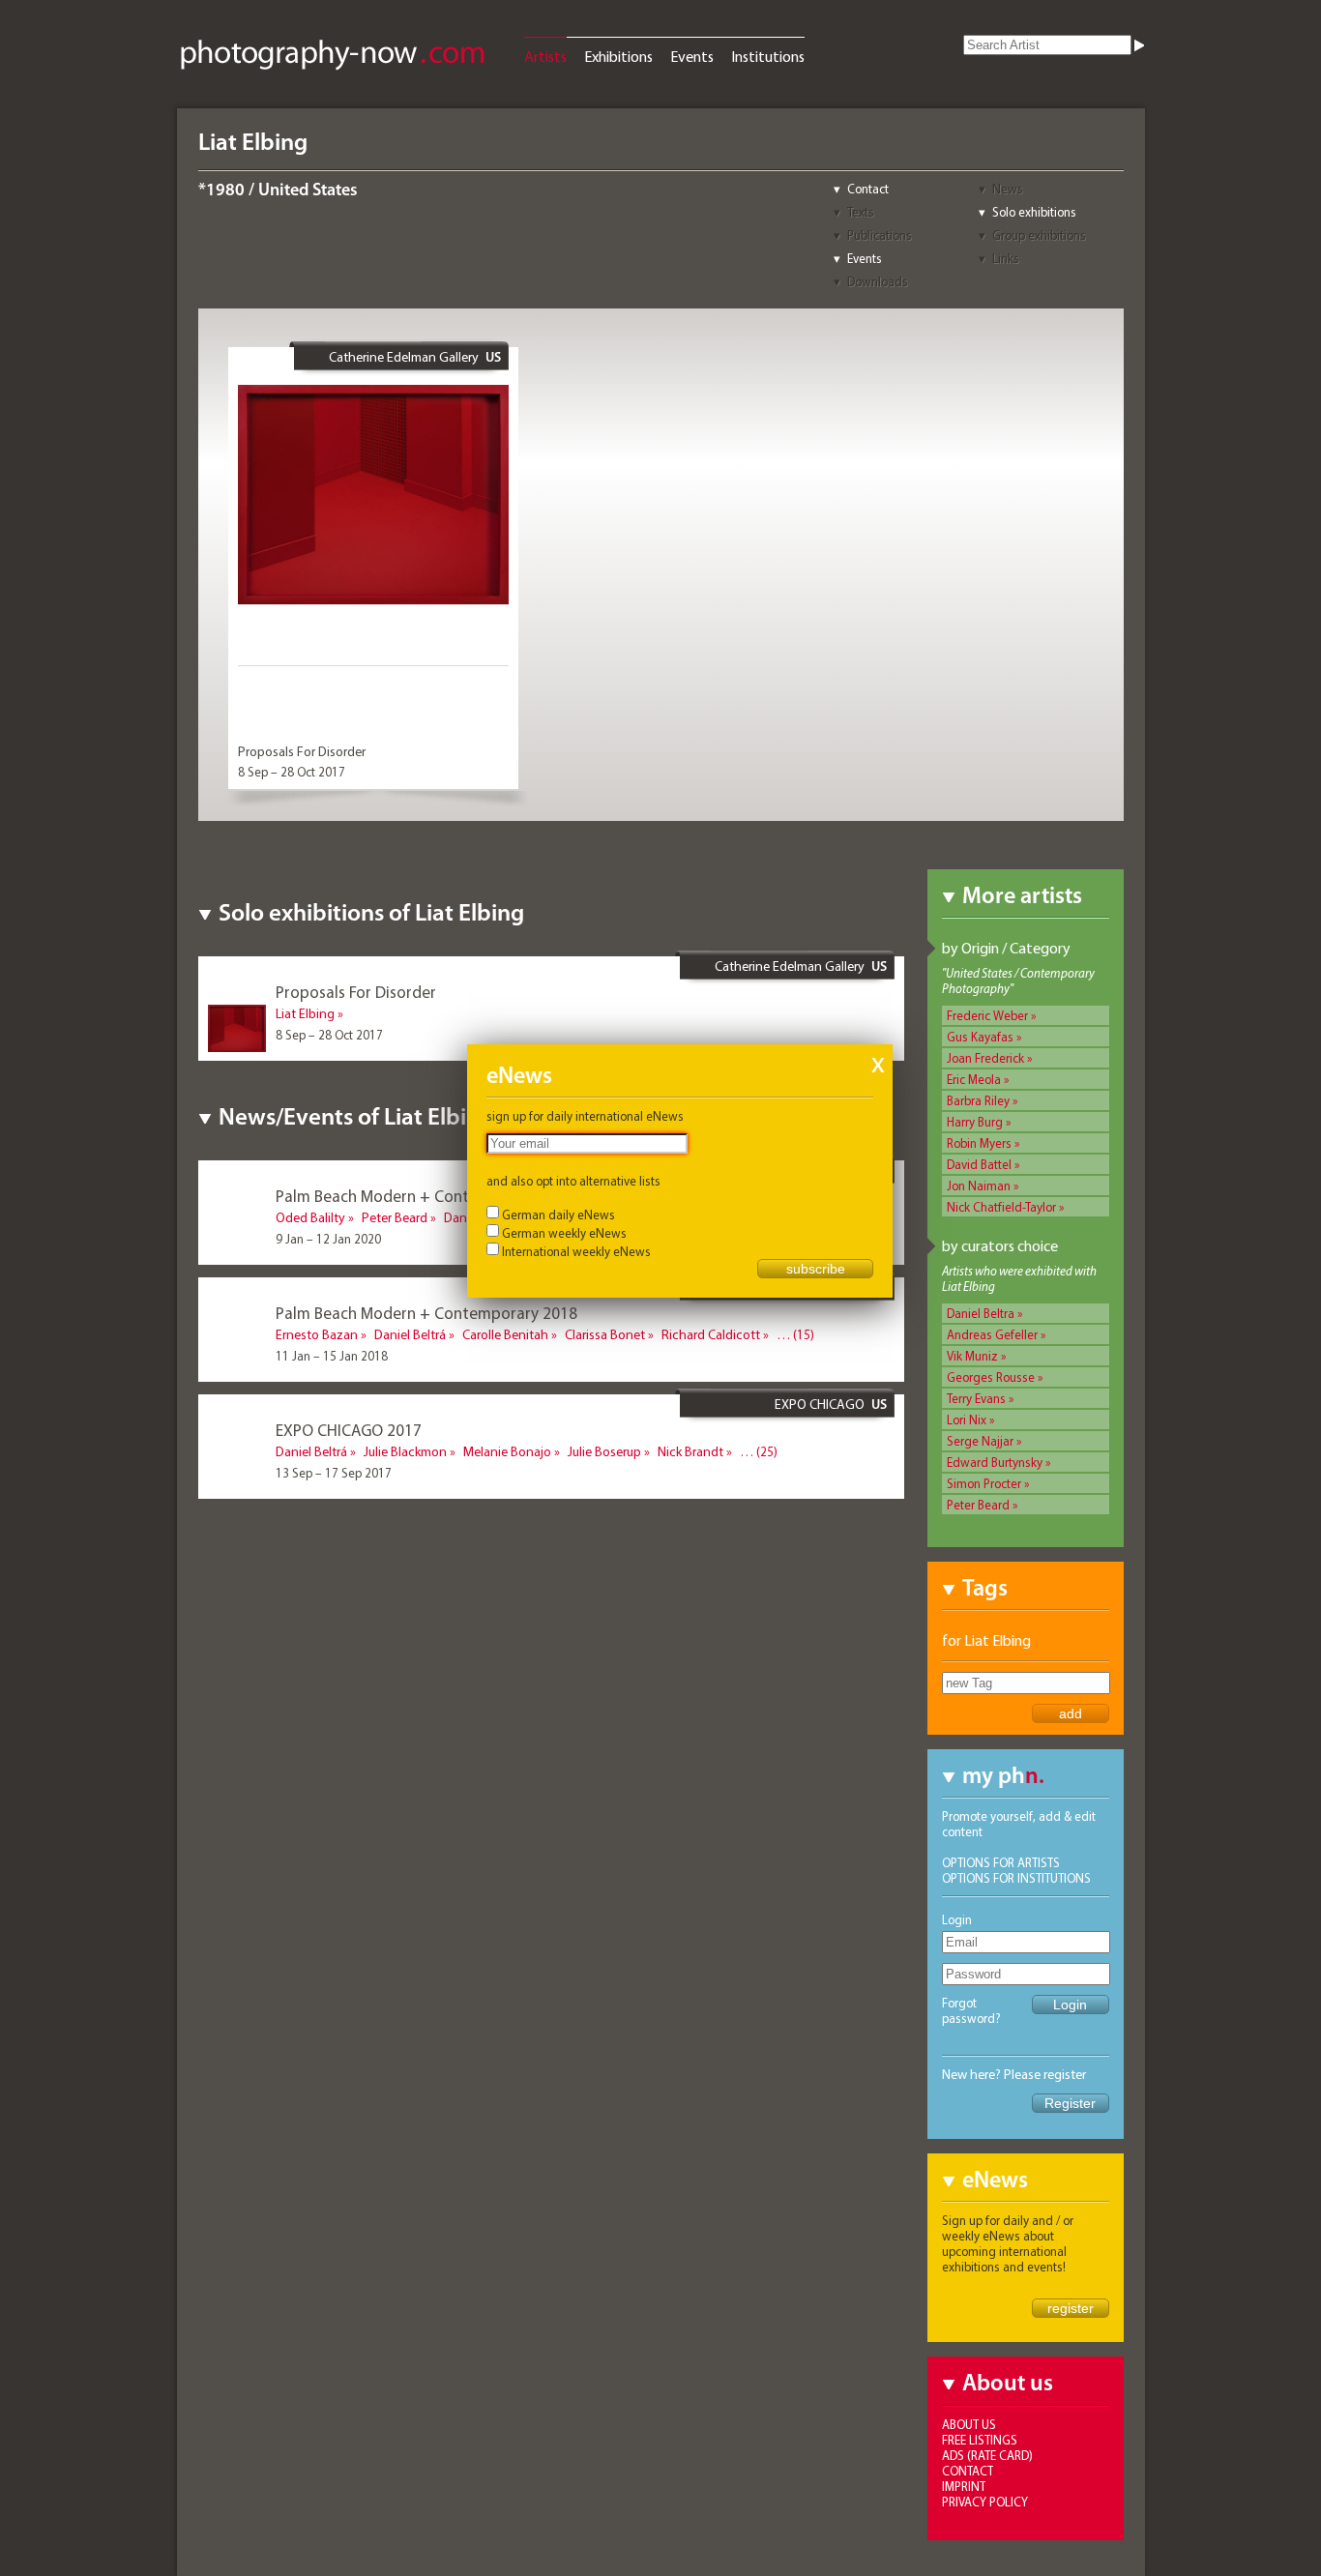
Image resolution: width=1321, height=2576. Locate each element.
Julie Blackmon (405, 1451)
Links (1006, 258)
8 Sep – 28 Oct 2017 (292, 772)
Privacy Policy (985, 2502)
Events (692, 56)
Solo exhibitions (1034, 212)
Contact (868, 189)
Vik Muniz (972, 1356)
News (1008, 189)
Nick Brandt (690, 1451)
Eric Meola (974, 1079)
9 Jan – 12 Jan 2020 (328, 1239)
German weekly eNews (564, 1233)
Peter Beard (978, 1505)
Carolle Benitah (505, 1334)
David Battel (979, 1164)
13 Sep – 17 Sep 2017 (334, 1473)
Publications (880, 235)
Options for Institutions (1016, 1878)
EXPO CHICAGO (820, 1404)
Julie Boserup (604, 1451)
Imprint (964, 2486)
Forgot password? (971, 2010)
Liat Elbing (305, 1013)
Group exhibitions (1039, 235)
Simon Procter (984, 1483)
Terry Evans (976, 1398)
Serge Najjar (980, 1441)
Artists (545, 56)
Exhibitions (618, 56)
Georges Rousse (991, 1377)
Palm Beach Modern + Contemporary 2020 (426, 1196)
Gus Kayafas (980, 1037)
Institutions (768, 56)
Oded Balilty (310, 1217)
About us (969, 2424)
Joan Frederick (985, 1058)
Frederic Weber (987, 1015)
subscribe (816, 1269)
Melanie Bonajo (507, 1451)
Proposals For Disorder (302, 751)
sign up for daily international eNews (585, 1116)
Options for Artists (1001, 1862)
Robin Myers (979, 1143)
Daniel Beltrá (410, 1334)
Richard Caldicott (711, 1334)
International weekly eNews (576, 1251)
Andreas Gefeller (992, 1334)
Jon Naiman (979, 1186)
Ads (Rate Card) (987, 2455)
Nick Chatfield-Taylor (1001, 1207)
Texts (861, 212)
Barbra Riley (978, 1100)
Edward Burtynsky (995, 1462)
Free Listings (980, 2440)
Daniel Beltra (981, 1313)
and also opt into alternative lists (573, 1181)
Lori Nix (967, 1420)
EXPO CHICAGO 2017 (349, 1430)
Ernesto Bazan (317, 1334)
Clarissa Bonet (605, 1334)
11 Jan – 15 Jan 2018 (332, 1356)
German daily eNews (558, 1215)
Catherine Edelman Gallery (404, 357)
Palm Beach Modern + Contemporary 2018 (426, 1313)
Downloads (878, 281)
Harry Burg (975, 1122)
